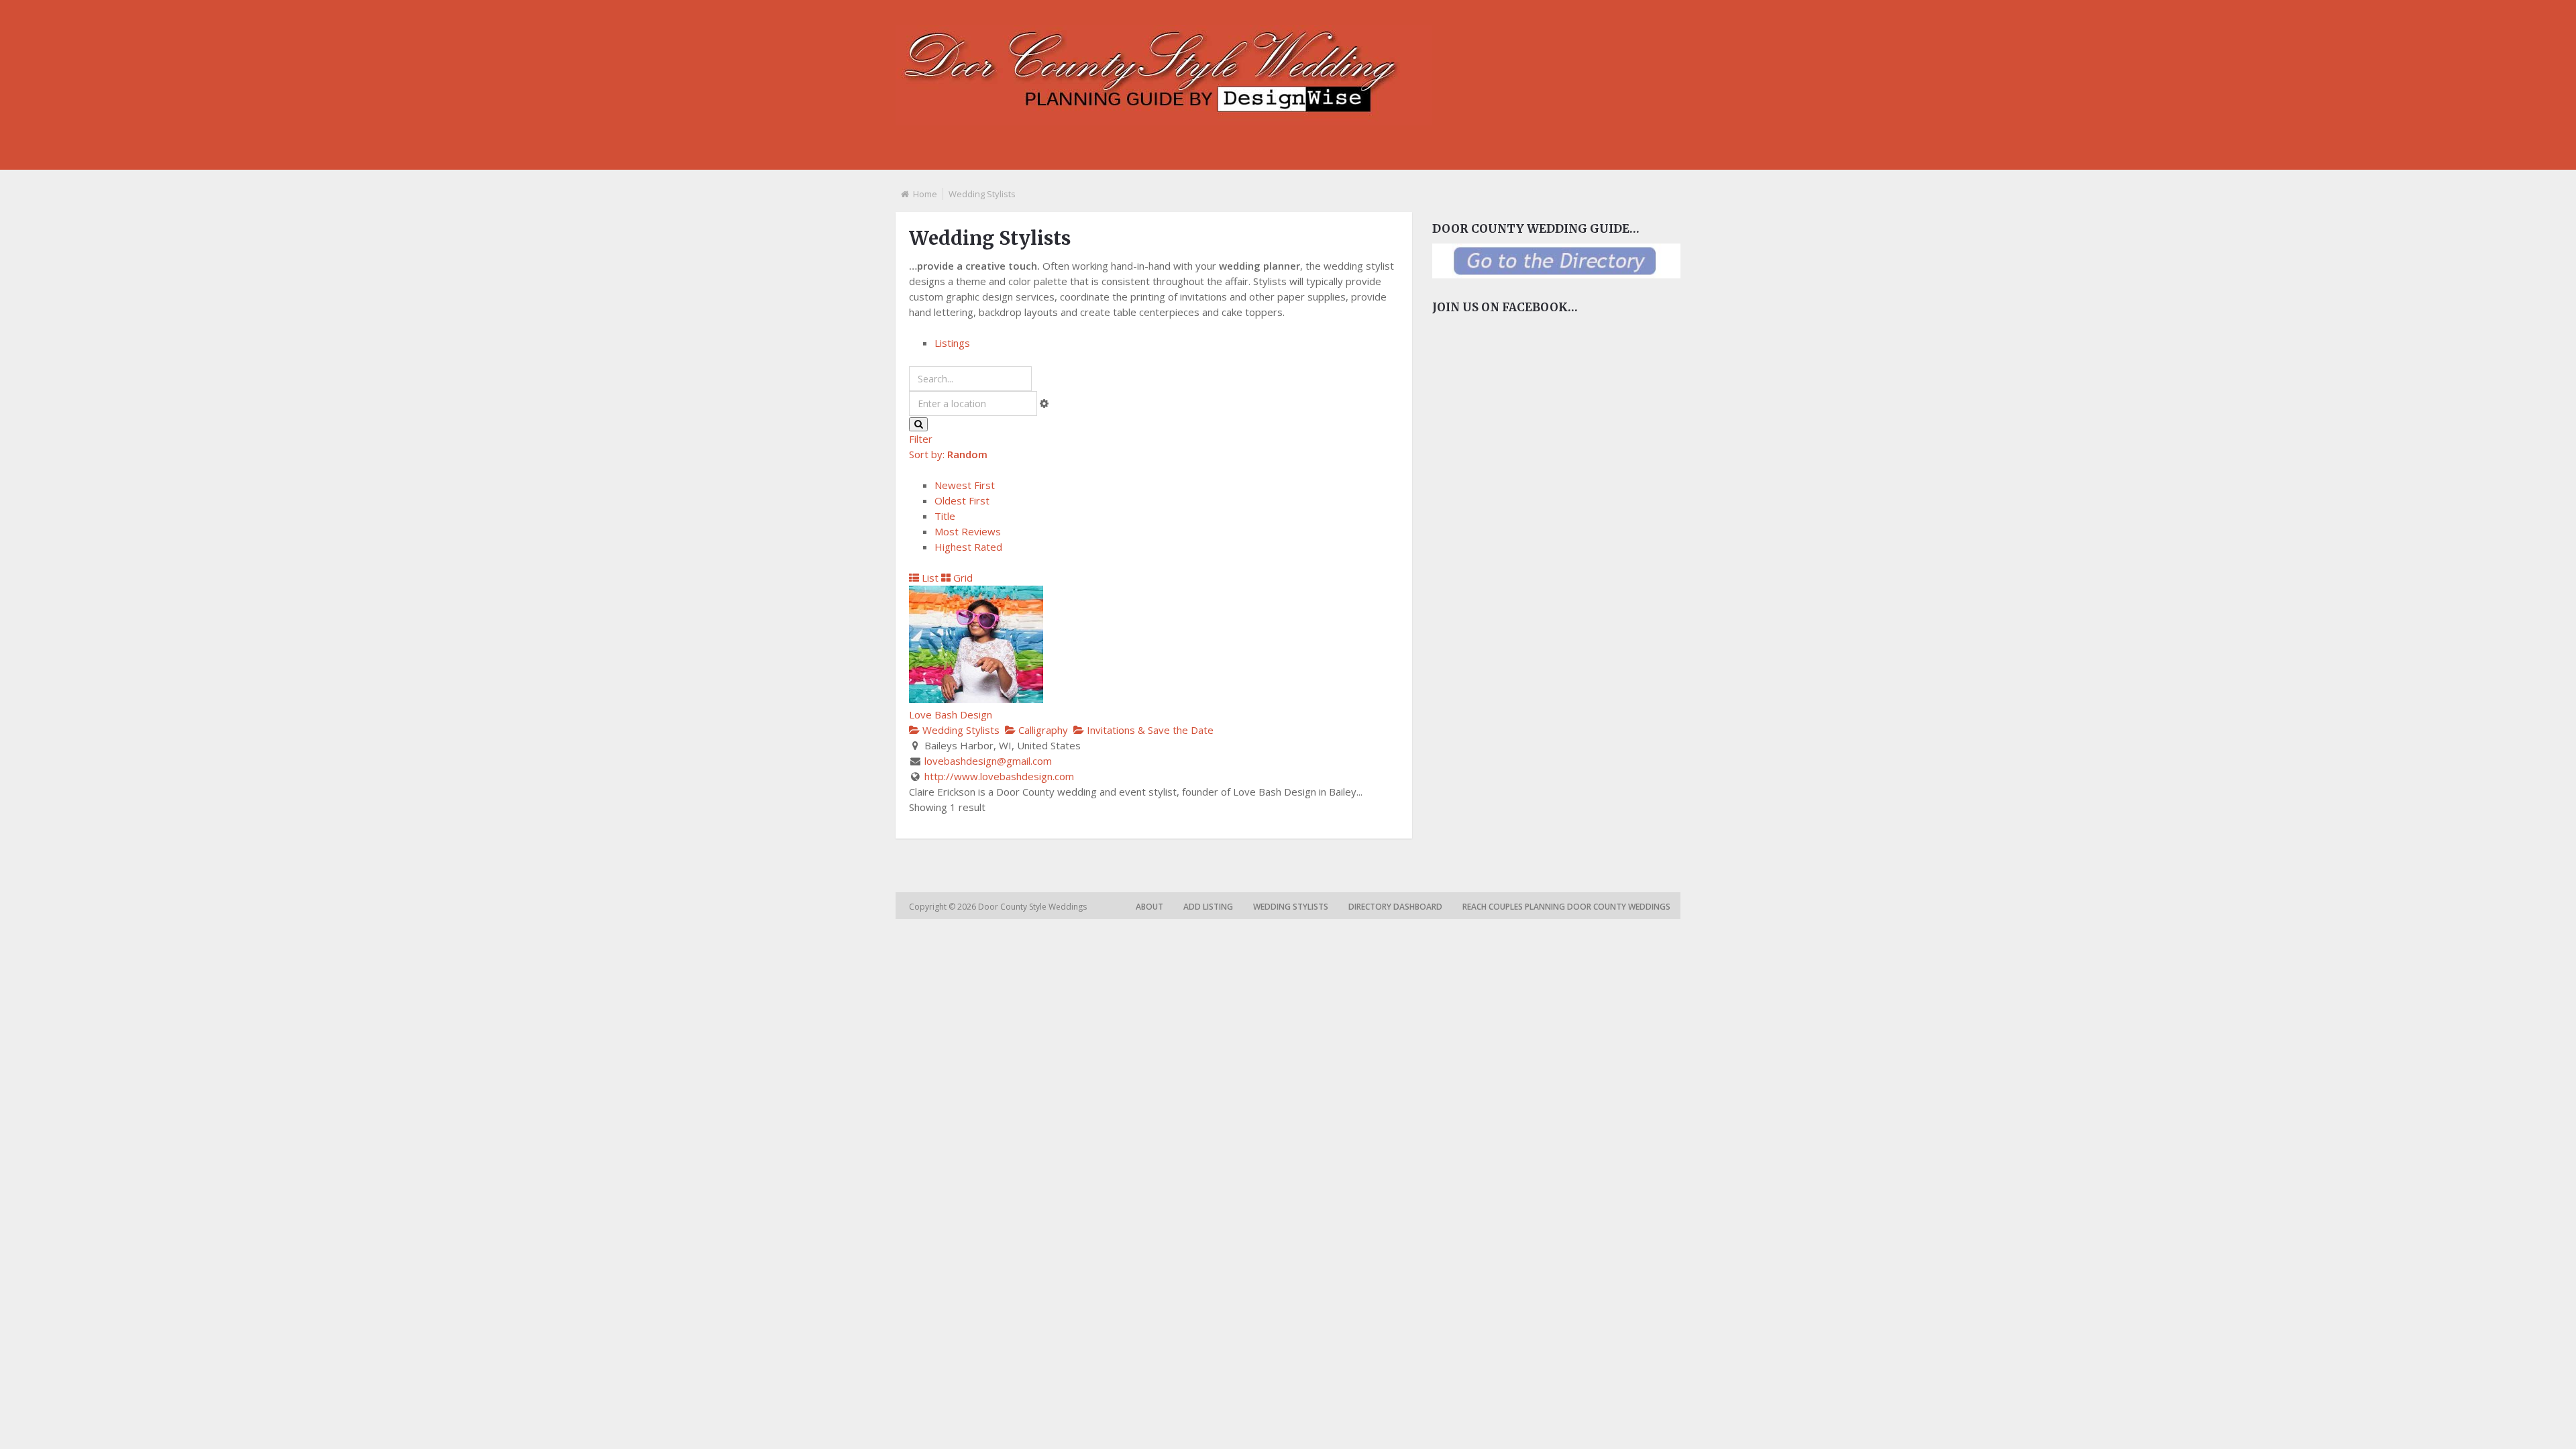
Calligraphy (1042, 730)
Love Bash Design (951, 714)
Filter (921, 439)
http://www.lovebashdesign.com (999, 776)
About (1149, 907)
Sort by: (948, 454)
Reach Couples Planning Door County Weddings (1566, 907)
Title (945, 516)
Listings (952, 343)
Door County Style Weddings (1033, 907)
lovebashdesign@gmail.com (988, 761)
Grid (962, 578)
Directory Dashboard (1395, 907)
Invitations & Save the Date (1149, 730)
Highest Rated (968, 547)
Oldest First (962, 500)
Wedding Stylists (960, 730)
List (929, 578)
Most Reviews (968, 531)
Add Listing (1208, 907)
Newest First (965, 485)
